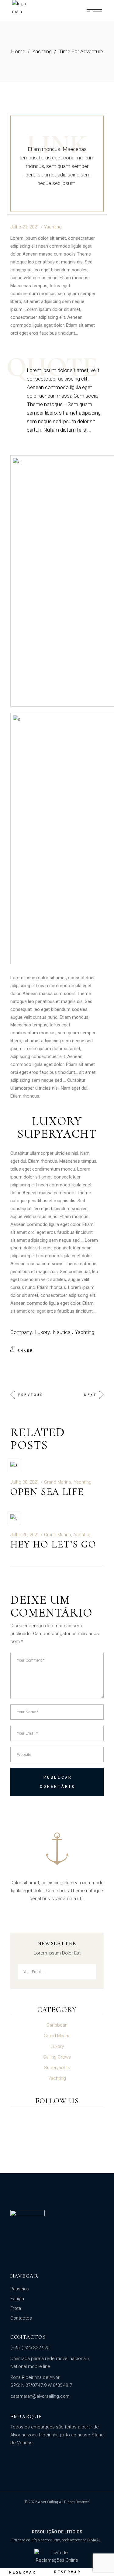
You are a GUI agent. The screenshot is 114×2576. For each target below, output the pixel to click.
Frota (16, 2308)
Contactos (21, 2318)
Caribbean (57, 2025)
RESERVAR (22, 2572)
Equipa (17, 2299)
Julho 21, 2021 (25, 227)
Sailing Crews (57, 2057)
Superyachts (57, 2068)
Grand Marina (57, 1482)
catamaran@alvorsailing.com (40, 2396)
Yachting (42, 51)
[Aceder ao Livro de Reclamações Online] (57, 2557)
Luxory (42, 1332)
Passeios (20, 2289)
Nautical (62, 1332)
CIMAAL (94, 2540)
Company (21, 1332)
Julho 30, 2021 (25, 1482)
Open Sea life (47, 1492)
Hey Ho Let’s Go (53, 1544)
